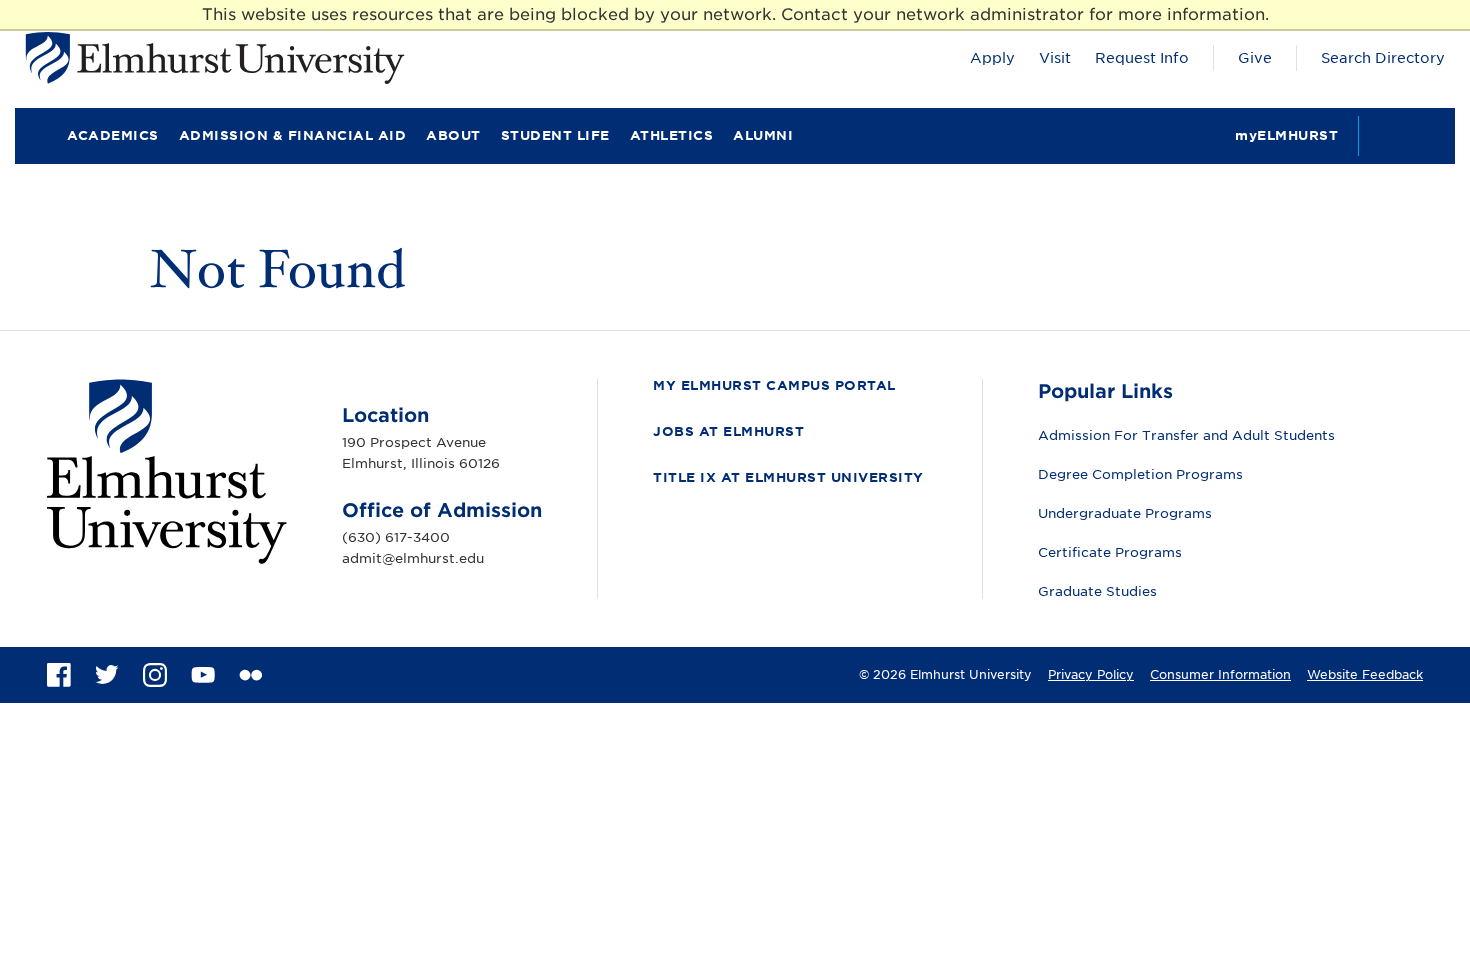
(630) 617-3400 (396, 537)
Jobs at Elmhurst (728, 431)
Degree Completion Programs (1140, 474)
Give (1255, 58)
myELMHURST (1286, 135)
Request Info (1142, 58)
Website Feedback (1365, 674)
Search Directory (1383, 58)
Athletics (672, 135)
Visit (1055, 58)
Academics (113, 135)
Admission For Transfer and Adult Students (1186, 435)
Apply (992, 58)
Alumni (763, 135)
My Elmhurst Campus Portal (774, 385)
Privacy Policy (1091, 674)
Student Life (555, 135)
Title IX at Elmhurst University (788, 477)
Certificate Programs (1110, 552)
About (453, 135)
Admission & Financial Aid (293, 135)
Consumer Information (1220, 674)
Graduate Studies (1097, 591)
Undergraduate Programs (1125, 513)
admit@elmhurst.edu (413, 558)
